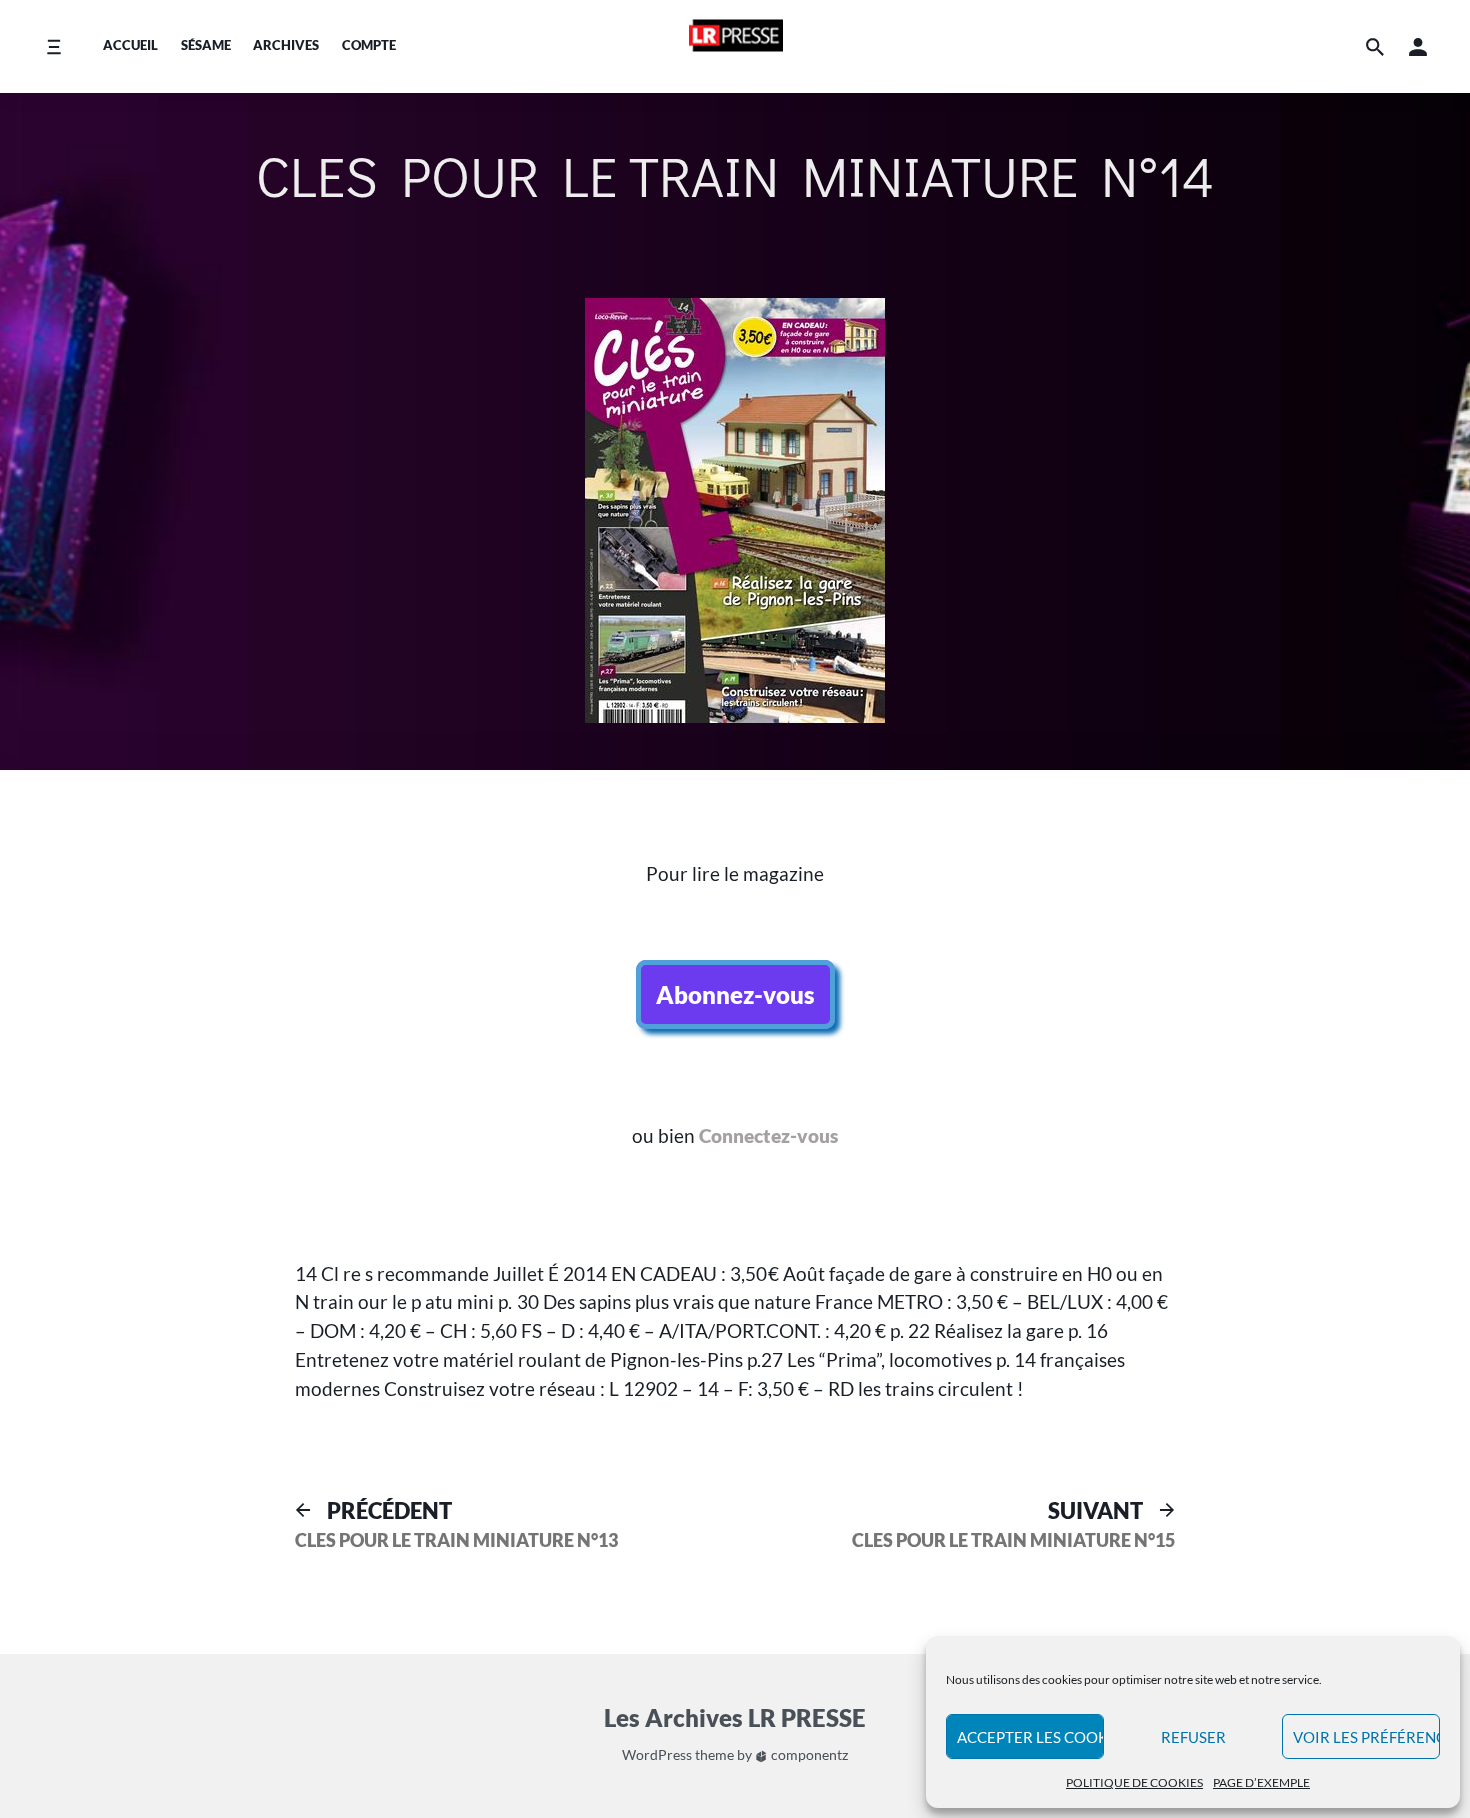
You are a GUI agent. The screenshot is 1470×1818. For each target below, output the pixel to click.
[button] (1418, 46)
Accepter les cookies (1030, 1737)
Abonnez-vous (735, 994)
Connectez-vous (768, 1135)
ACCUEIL (130, 45)
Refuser (1193, 1737)
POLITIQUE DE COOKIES (1134, 1782)
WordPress (657, 1754)
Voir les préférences (1366, 1737)
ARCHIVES (286, 45)
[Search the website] (1375, 46)
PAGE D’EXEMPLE (1261, 1782)
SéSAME (206, 45)
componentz (808, 1754)
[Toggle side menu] (53, 46)
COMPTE (369, 45)
